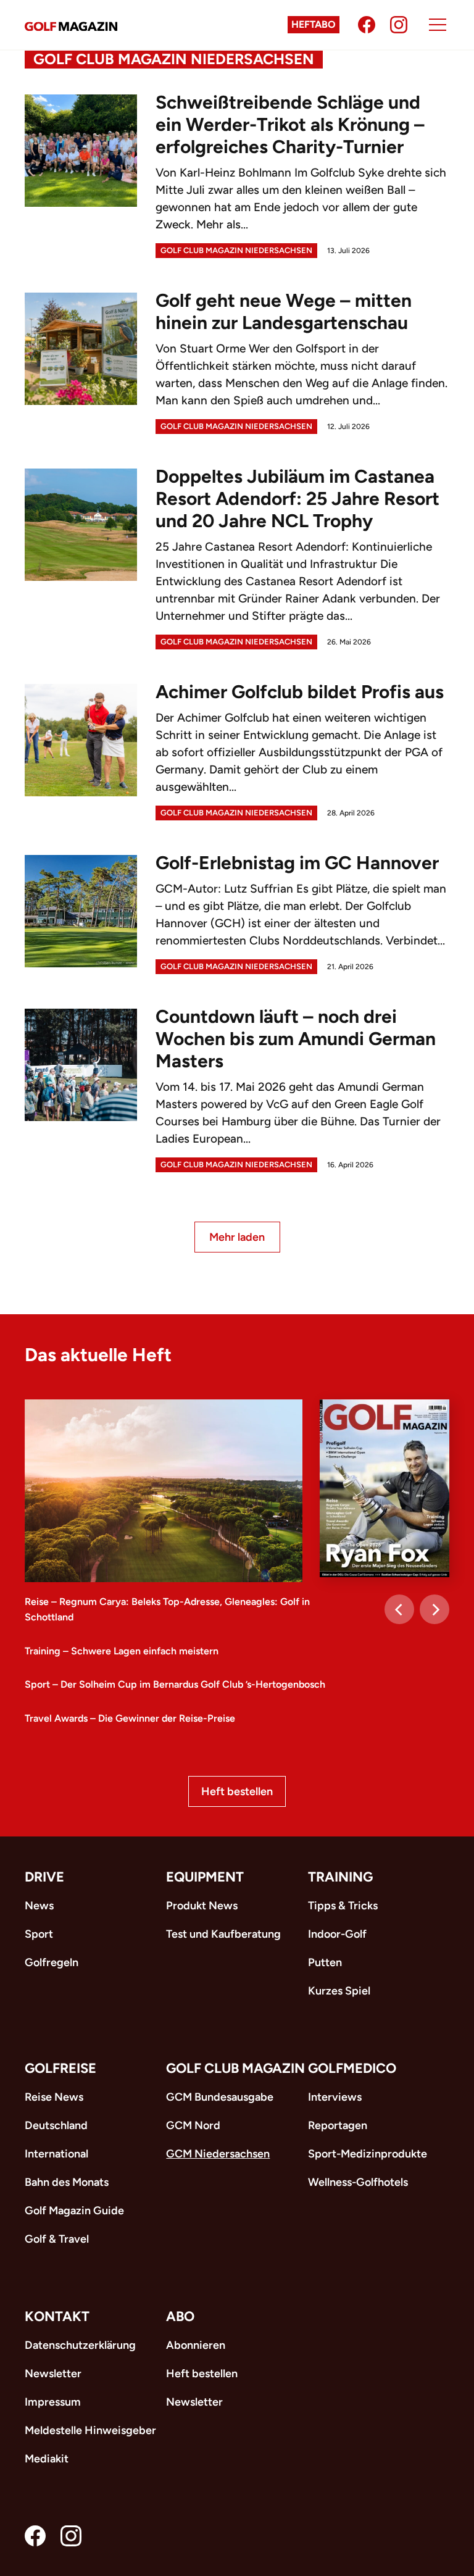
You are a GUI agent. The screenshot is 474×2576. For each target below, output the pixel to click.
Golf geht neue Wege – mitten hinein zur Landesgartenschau (284, 311)
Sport (39, 1934)
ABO (180, 2316)
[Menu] (438, 25)
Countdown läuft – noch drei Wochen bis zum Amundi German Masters (296, 1039)
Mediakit (47, 2459)
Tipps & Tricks (343, 1906)
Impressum (53, 2402)
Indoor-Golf (337, 1934)
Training (340, 1877)
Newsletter (53, 2374)
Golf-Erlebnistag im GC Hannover (297, 863)
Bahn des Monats (67, 2182)
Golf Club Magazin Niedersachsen (236, 250)
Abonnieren (196, 2345)
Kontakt (57, 2316)
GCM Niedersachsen (218, 2154)
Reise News (54, 2097)
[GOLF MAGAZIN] (71, 25)
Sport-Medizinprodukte (368, 2154)
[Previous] (399, 1609)
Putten (325, 1962)
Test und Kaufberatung (223, 1934)
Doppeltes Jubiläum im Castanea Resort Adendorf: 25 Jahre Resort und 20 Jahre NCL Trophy (297, 498)
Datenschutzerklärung (80, 2345)
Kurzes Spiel (339, 1991)
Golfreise (60, 2068)
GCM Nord (193, 2125)
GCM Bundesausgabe (220, 2097)
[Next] (434, 1609)
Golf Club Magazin (235, 2068)
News (39, 1906)
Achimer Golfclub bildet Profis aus (300, 692)
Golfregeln (52, 1962)
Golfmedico (352, 2068)
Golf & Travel (57, 2239)
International (56, 2154)
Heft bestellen (237, 1791)
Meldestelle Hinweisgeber (90, 2430)
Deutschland (56, 2125)
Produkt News (202, 1906)
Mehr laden (237, 1237)
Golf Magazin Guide (74, 2211)
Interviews (335, 2097)
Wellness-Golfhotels (358, 2182)
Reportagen (338, 2125)
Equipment (205, 1877)
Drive (44, 1877)
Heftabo (314, 24)
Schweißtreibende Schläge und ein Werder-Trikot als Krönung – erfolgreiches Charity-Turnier (290, 124)
